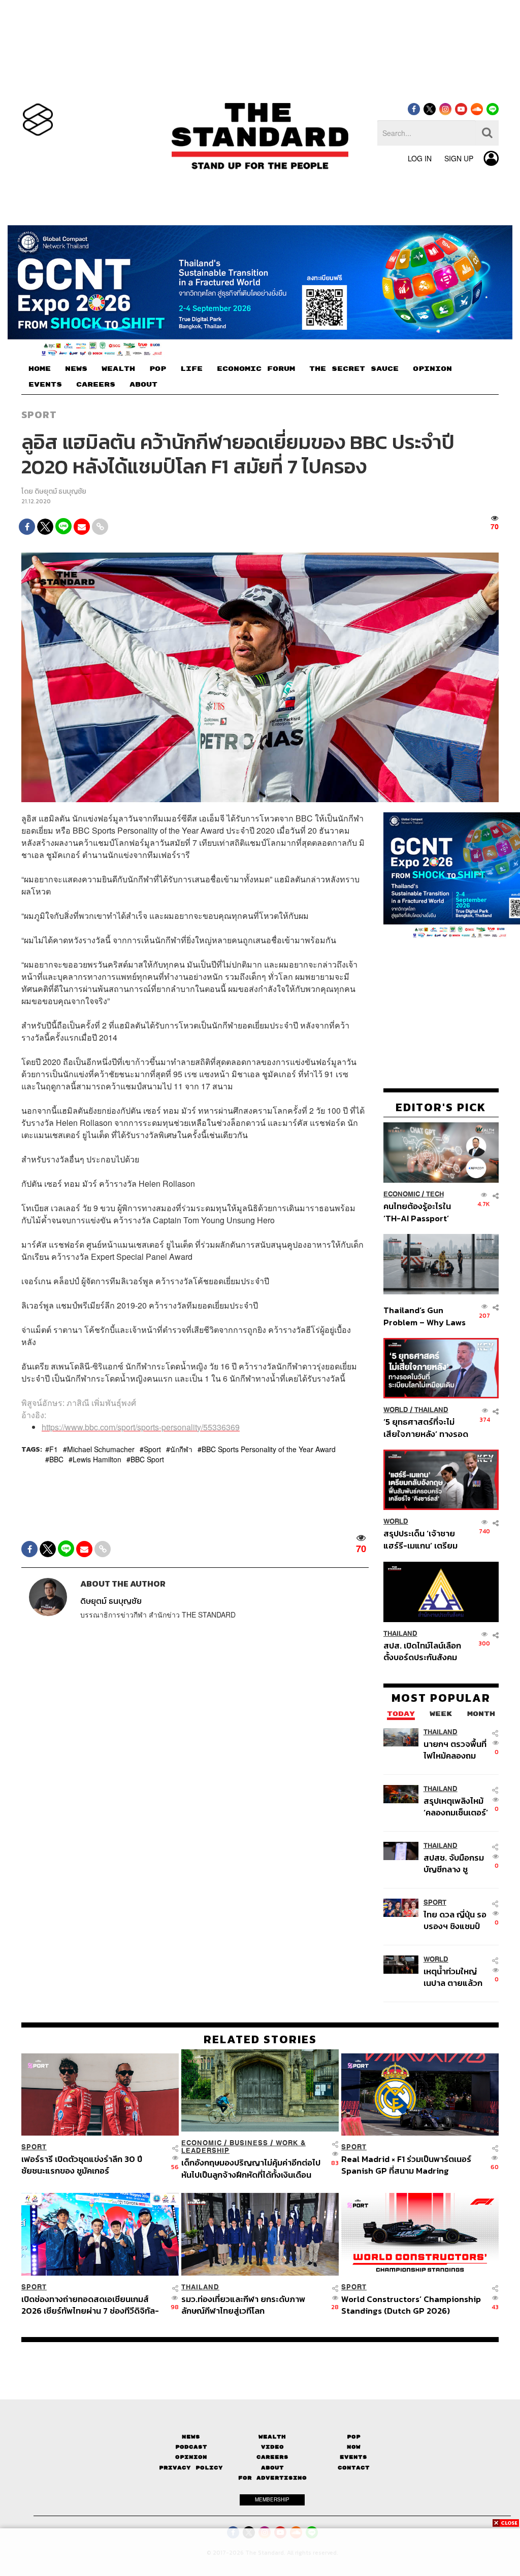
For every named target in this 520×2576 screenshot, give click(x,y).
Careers (272, 2457)
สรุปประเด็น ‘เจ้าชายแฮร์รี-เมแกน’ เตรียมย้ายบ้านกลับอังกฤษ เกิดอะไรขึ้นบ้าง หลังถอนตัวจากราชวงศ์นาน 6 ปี (426, 1539)
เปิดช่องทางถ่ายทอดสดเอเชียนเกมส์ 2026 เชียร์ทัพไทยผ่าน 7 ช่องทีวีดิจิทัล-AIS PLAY (90, 2304)
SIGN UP (459, 158)
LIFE (191, 369)
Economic (402, 1194)
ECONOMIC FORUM (256, 369)
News (191, 2437)
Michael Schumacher (101, 1449)
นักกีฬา (181, 1449)
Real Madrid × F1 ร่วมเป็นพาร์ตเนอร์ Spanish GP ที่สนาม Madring (406, 2165)
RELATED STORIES (260, 2039)
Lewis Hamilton (97, 1459)
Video (272, 2447)
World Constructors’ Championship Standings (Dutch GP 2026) (411, 2304)
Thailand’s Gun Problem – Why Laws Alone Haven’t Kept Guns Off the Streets (425, 1316)
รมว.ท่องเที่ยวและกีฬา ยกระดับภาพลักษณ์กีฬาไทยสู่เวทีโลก (243, 2304)
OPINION (432, 369)
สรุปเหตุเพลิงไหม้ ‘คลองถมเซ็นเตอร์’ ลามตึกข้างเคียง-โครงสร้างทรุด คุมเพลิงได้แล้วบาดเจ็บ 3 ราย (456, 1807)
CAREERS (96, 385)
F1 (54, 1449)
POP (158, 369)
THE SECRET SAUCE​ (354, 369)
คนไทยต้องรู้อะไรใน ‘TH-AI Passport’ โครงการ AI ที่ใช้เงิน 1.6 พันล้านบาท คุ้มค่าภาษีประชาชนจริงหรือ (424, 1212)
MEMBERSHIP (272, 2499)
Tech (435, 1194)
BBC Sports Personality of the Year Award (269, 1449)
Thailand (431, 1410)
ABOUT (143, 385)
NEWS (76, 369)
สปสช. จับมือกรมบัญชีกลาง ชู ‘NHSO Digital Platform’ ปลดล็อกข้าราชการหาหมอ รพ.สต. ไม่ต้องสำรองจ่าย (454, 1863)
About (272, 2468)
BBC (56, 1459)
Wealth (272, 2437)
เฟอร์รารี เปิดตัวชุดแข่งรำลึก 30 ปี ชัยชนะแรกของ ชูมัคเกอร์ (82, 2165)
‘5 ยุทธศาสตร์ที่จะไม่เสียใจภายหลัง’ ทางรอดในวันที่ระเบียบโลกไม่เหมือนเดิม (426, 1428)
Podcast (191, 2447)
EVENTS (45, 385)
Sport (39, 415)
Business (249, 2143)
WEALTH (118, 369)
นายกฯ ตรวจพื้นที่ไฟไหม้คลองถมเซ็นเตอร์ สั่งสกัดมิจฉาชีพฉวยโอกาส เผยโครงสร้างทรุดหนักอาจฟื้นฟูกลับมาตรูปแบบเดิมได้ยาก (455, 1750)
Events (353, 2457)
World (396, 1410)
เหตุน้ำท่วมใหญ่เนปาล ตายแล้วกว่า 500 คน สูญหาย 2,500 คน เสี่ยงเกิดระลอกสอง (453, 1977)
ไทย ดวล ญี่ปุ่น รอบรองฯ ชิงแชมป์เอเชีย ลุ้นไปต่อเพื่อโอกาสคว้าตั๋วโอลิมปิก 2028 (455, 1920)
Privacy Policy (191, 2468)
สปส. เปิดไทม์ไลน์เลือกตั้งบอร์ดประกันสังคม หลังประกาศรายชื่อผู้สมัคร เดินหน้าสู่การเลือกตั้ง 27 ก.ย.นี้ (422, 1651)
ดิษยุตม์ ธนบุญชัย (60, 491)
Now (354, 2447)
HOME (40, 369)
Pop (354, 2437)
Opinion (191, 2457)
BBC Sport (147, 1459)
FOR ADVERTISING (272, 2478)
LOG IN (420, 158)
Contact (354, 2468)
